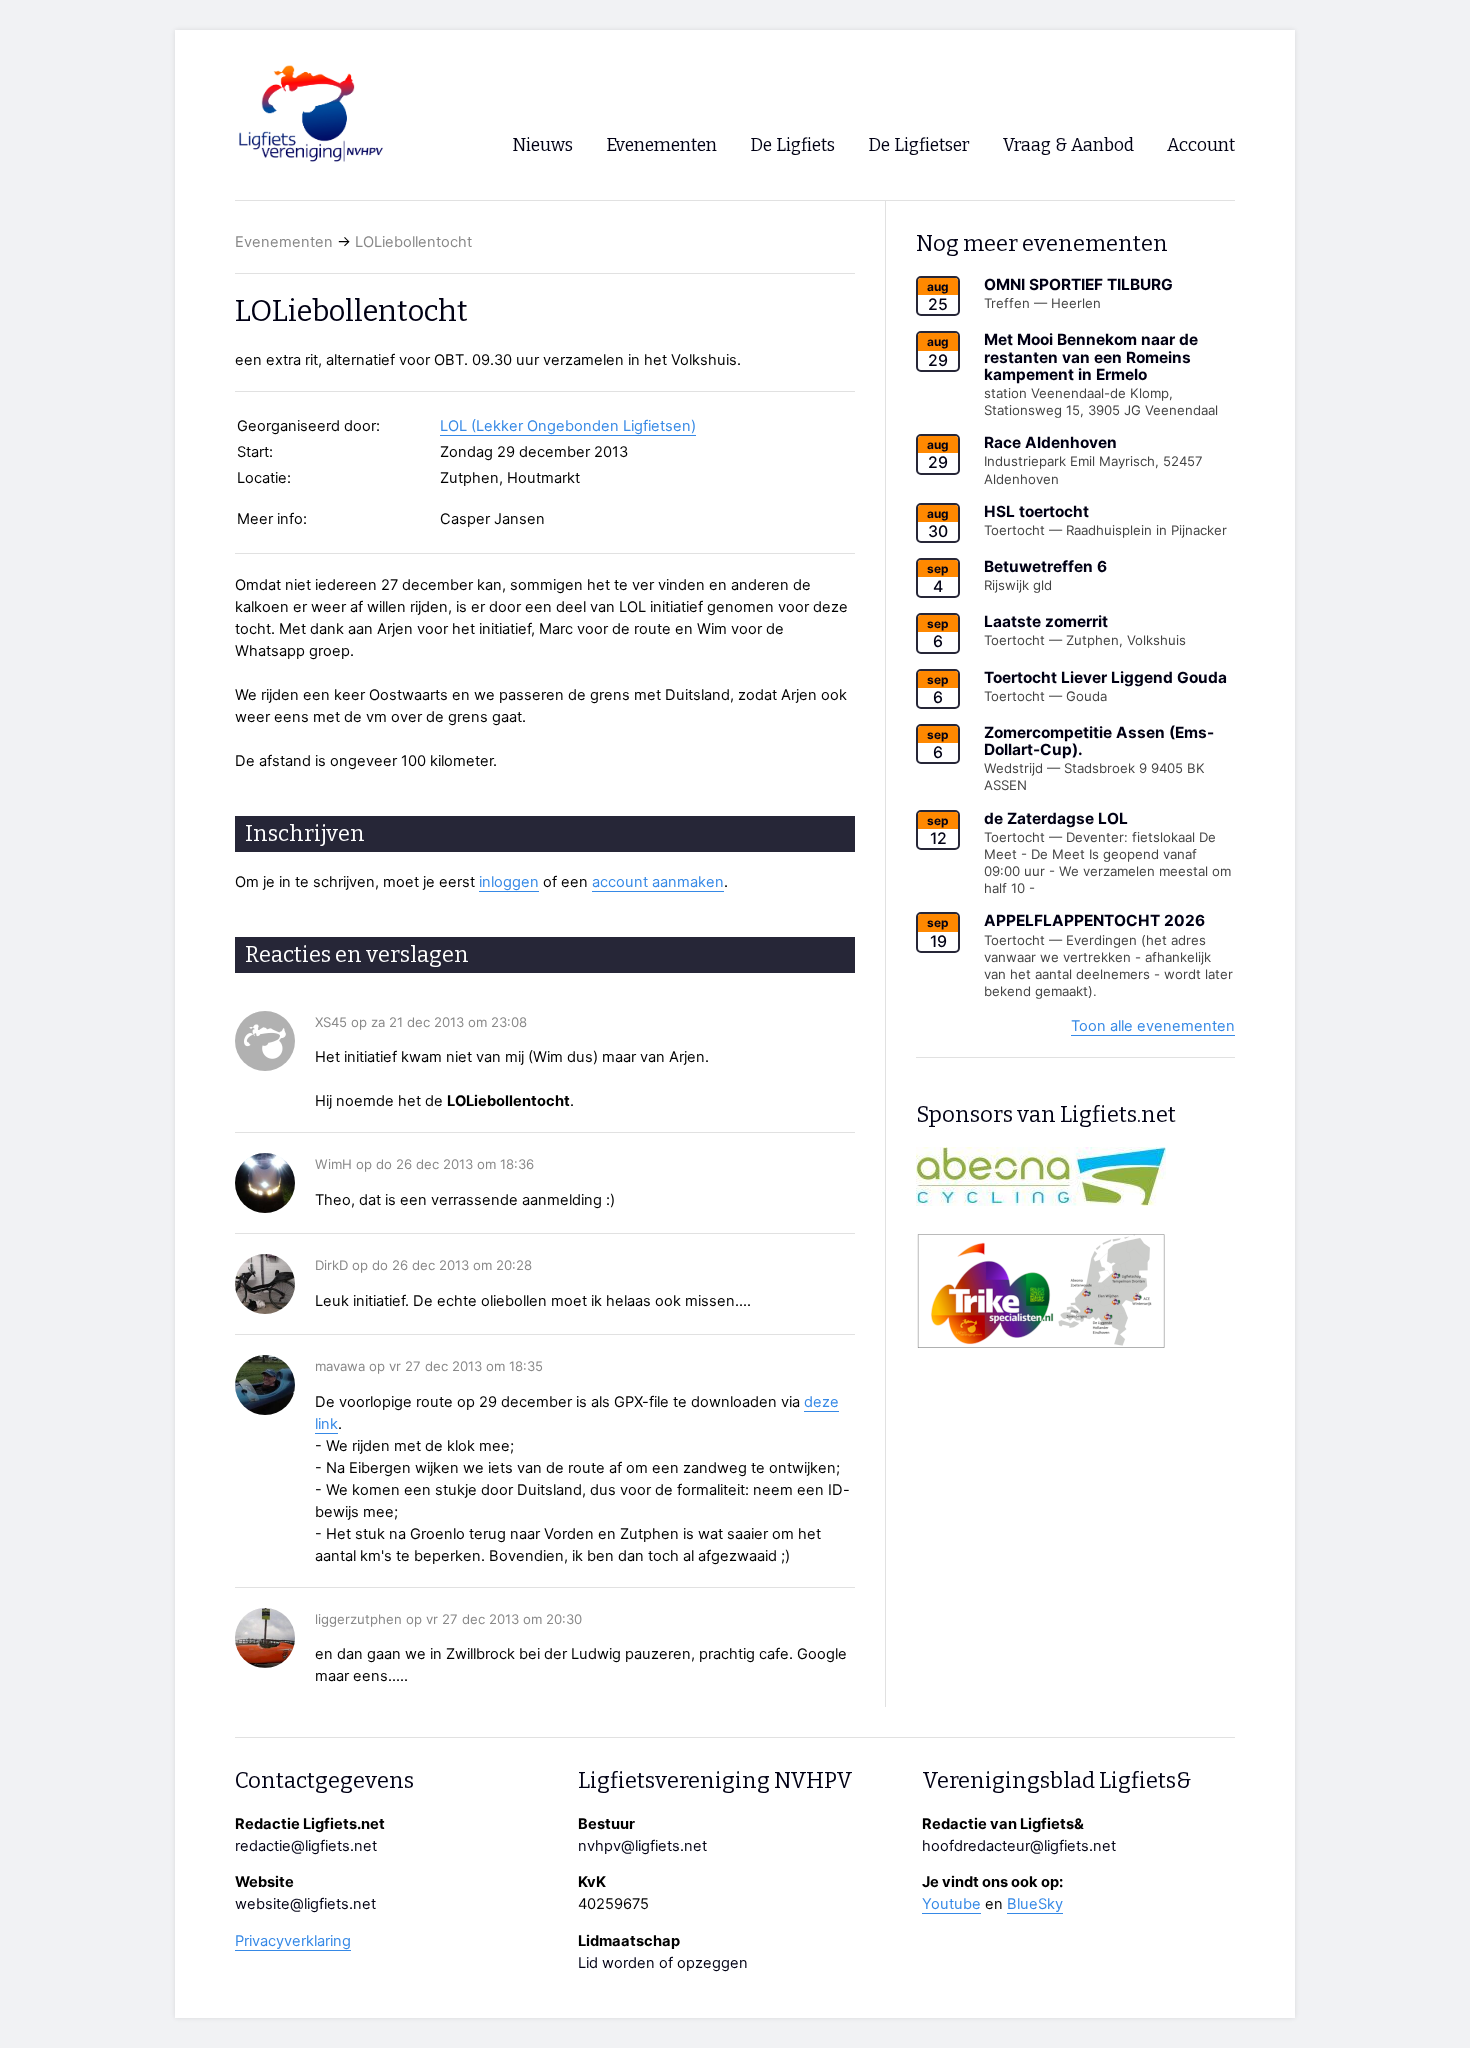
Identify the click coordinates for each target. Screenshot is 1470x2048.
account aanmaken (658, 882)
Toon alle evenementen (1153, 1026)
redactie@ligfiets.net (306, 1846)
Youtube (951, 1904)
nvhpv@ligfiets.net (642, 1846)
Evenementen (284, 242)
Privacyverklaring (293, 1941)
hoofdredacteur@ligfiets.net (1019, 1846)
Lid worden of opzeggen (663, 1963)
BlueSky (1035, 1904)
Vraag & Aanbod (1068, 145)
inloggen (509, 882)
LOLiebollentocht (413, 242)
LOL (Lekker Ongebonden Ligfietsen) (568, 426)
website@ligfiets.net (305, 1904)
